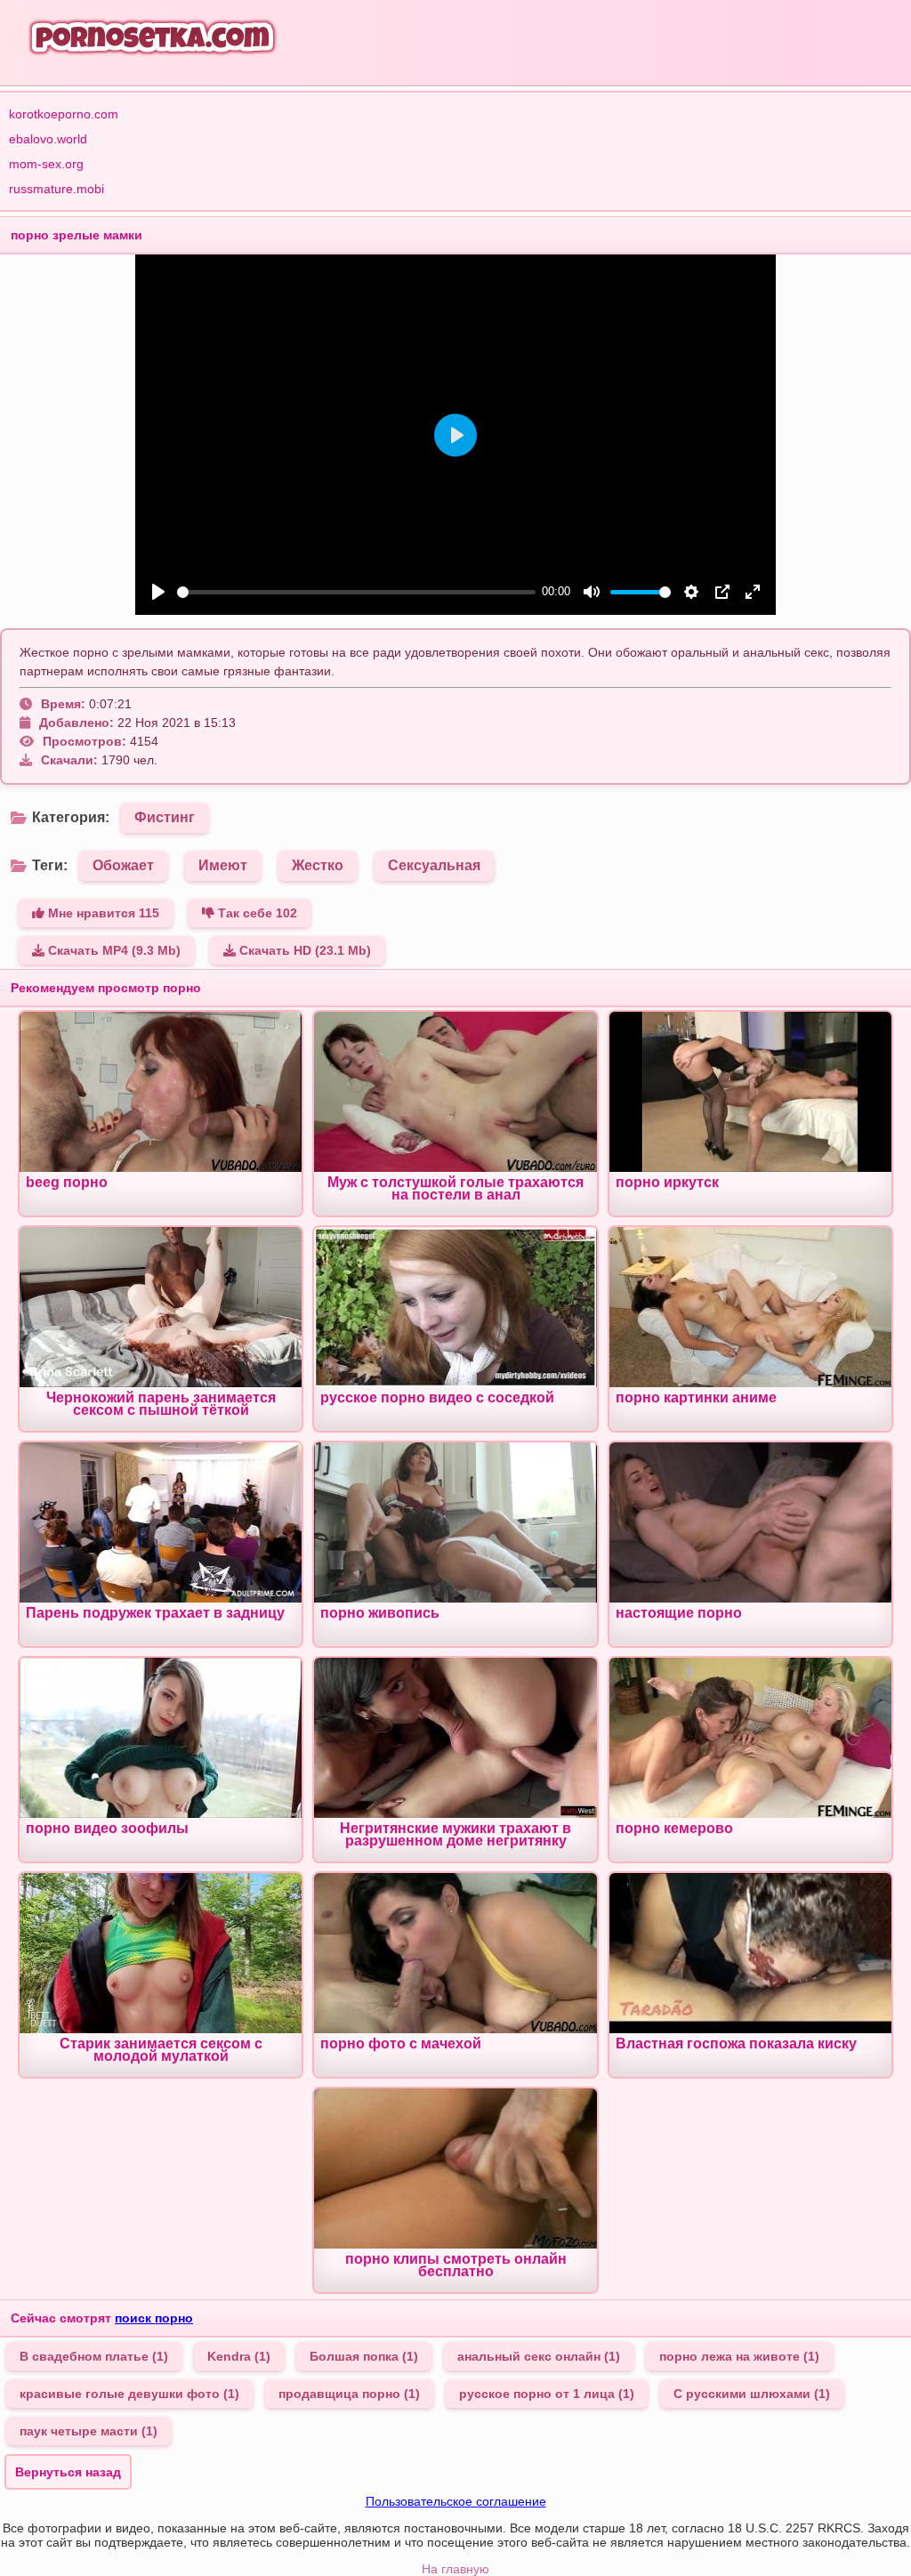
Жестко (318, 865)
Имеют (223, 865)
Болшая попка (364, 2356)
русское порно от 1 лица (547, 2394)
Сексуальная (434, 865)
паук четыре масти (89, 2431)
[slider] (356, 592)
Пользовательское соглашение (456, 2501)
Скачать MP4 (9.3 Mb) (113, 950)
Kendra (239, 2356)
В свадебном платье (94, 2356)
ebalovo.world (48, 139)
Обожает (123, 865)
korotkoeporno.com (64, 114)
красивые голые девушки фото (129, 2394)
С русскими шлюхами (752, 2394)
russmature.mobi (56, 189)
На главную (455, 2569)
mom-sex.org (46, 164)
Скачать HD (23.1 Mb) (303, 950)
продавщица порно (349, 2394)
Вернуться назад (68, 2472)
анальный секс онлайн (539, 2356)
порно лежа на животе (739, 2356)
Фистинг (165, 817)
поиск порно (154, 2318)
